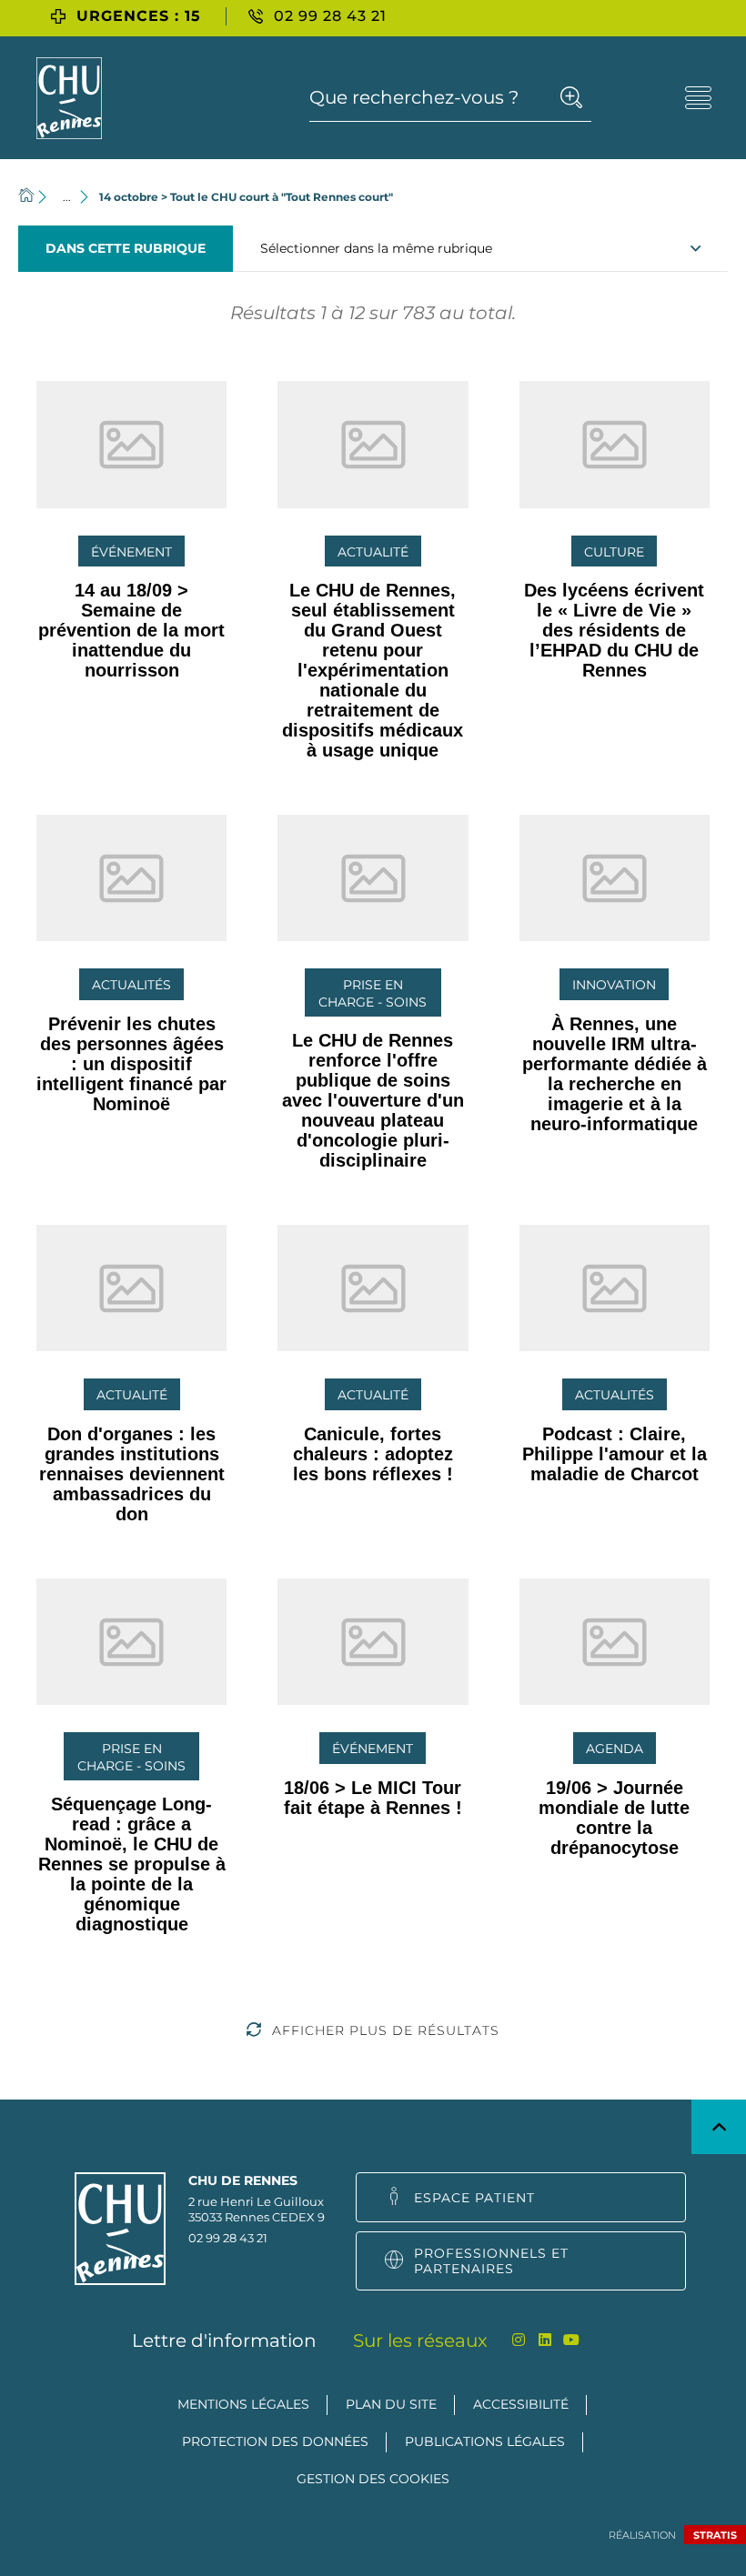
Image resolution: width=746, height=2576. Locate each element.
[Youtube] (572, 2340)
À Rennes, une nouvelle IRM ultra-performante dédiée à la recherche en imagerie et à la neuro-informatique (615, 1074)
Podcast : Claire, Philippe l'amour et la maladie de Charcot (615, 1454)
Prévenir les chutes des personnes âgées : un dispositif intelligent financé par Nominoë (131, 1064)
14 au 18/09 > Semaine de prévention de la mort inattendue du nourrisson (131, 630)
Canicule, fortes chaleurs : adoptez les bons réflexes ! (373, 1454)
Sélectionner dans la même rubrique (376, 248)
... (67, 197)
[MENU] (698, 98)
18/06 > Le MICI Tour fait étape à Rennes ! (373, 1798)
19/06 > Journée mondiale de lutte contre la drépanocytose (614, 1818)
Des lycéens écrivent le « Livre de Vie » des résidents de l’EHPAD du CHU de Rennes (614, 630)
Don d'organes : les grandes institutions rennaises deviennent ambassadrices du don (132, 1474)
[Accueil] (26, 197)
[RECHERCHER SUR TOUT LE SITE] (571, 97)
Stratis (715, 2535)
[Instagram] (519, 2340)
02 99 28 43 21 (228, 2238)
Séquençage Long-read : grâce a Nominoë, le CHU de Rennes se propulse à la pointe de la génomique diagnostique (132, 1864)
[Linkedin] (545, 2340)
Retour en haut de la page (719, 2127)
